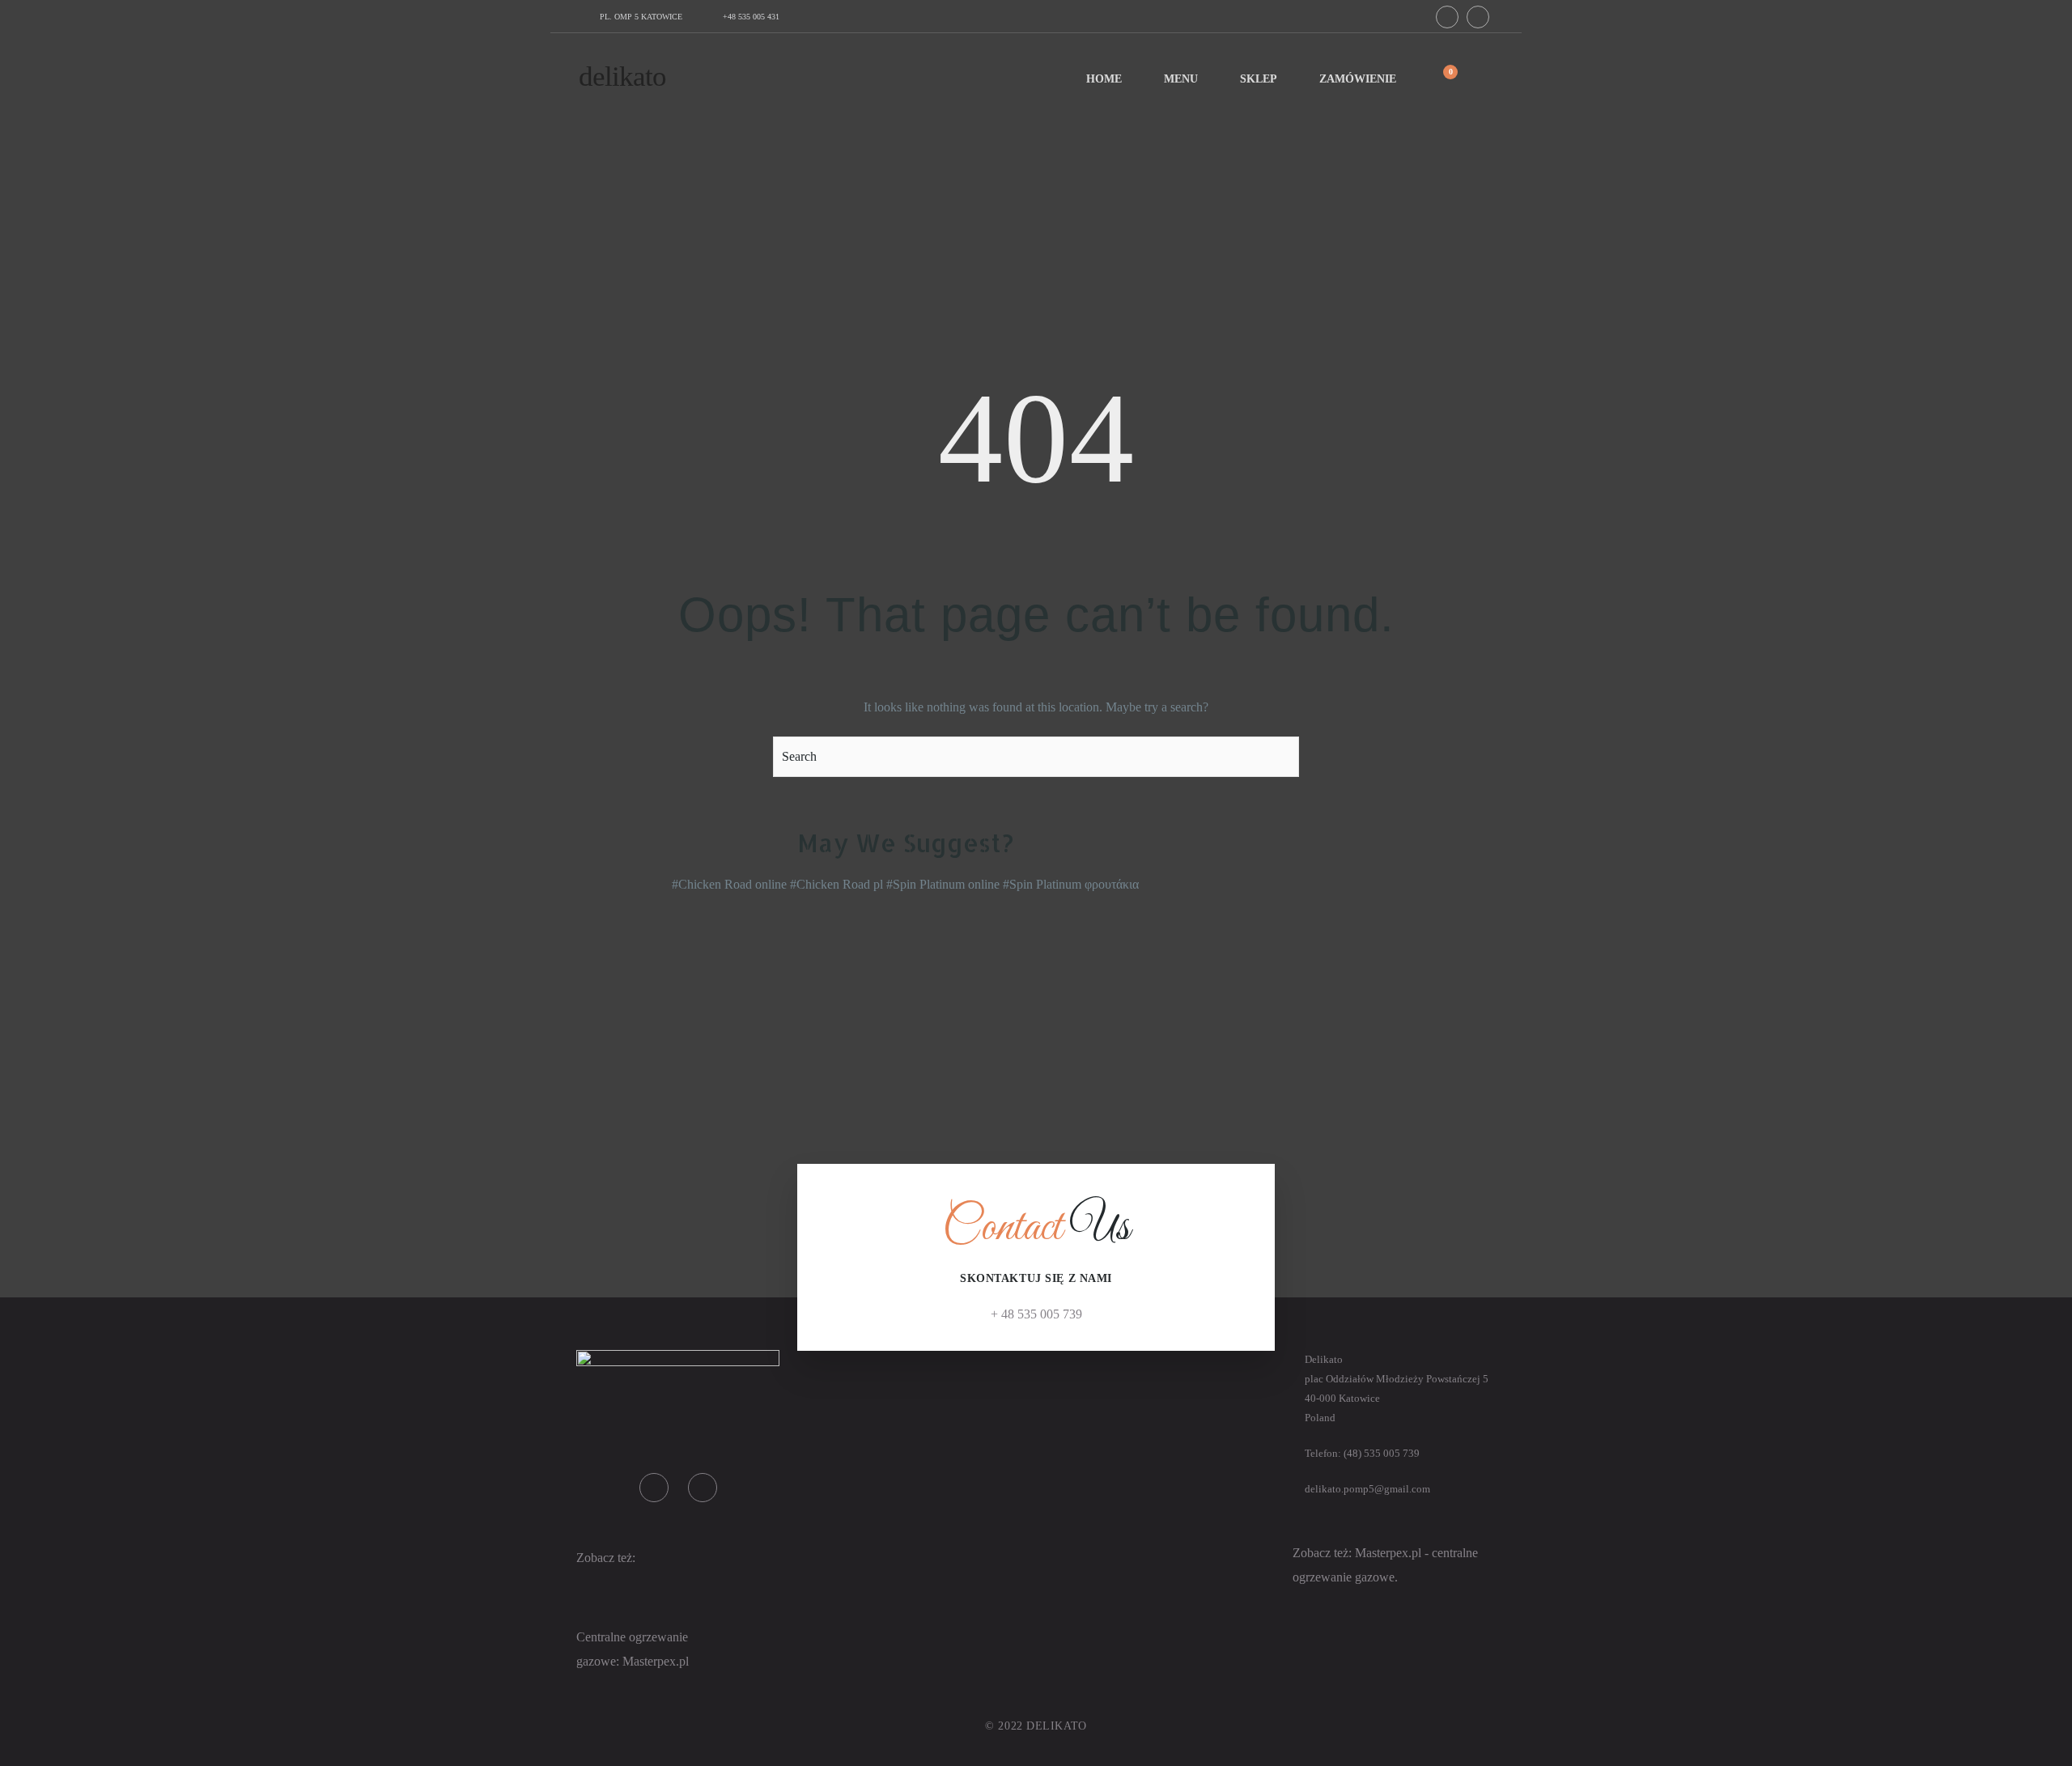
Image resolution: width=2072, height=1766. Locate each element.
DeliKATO (622, 76)
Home (1104, 79)
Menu (1181, 79)
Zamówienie (1358, 79)
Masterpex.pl (1390, 1553)
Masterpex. (651, 1661)
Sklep (1259, 79)
